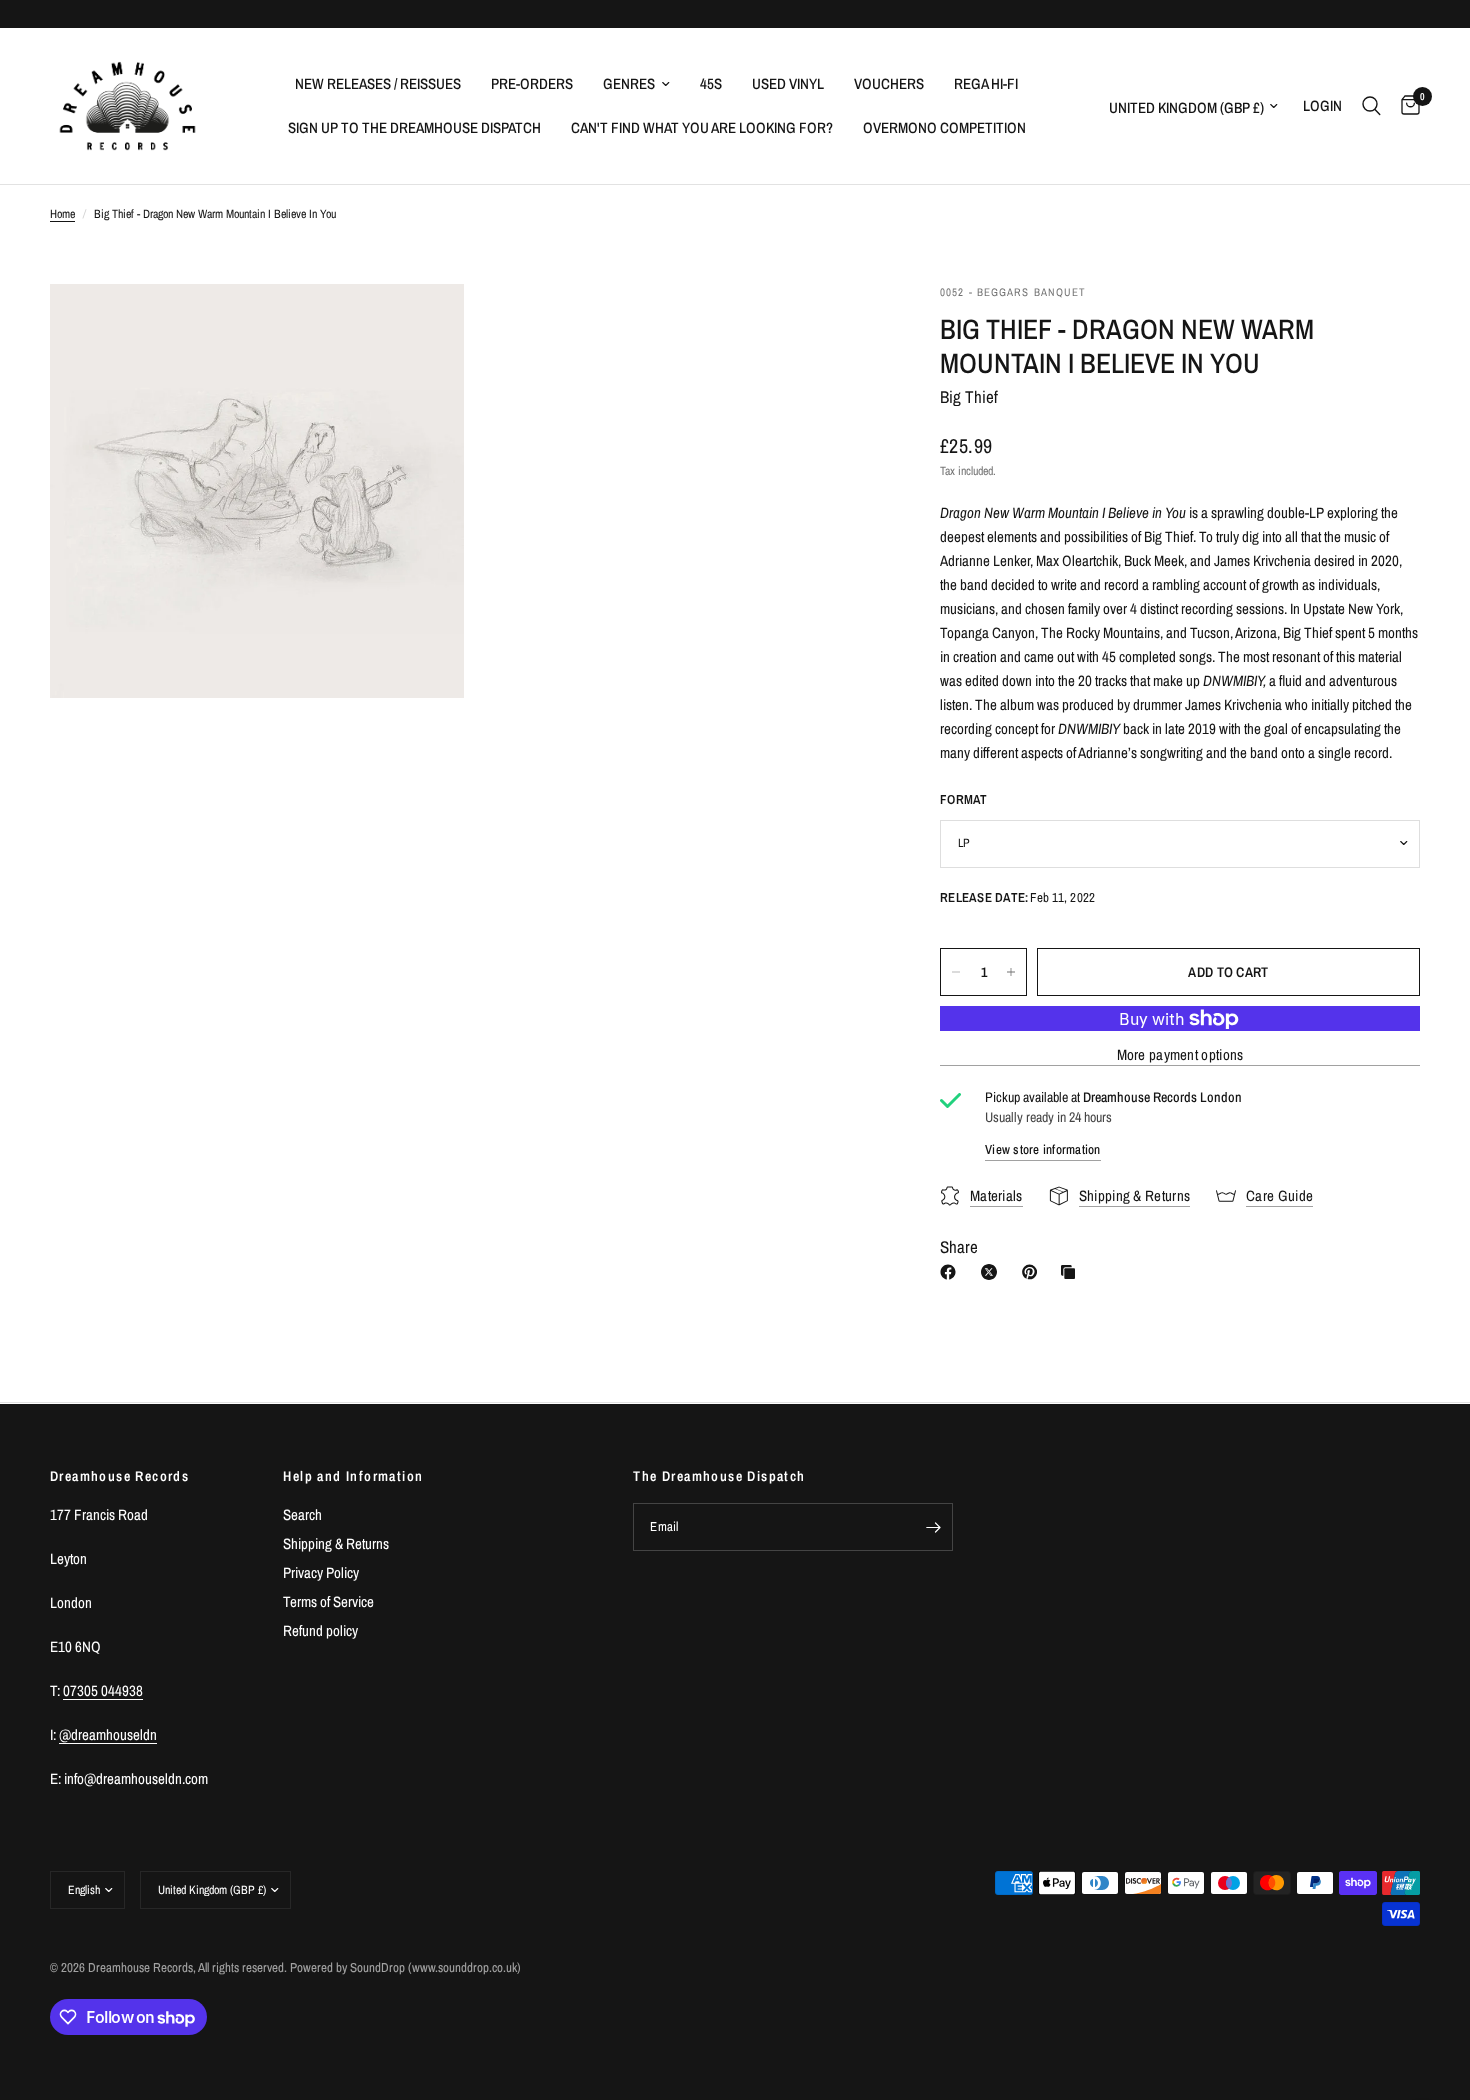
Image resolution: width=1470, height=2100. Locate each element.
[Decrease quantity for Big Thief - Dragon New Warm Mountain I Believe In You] (956, 972)
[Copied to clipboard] (1072, 1272)
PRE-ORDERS (532, 83)
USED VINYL (788, 83)
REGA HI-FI (986, 83)
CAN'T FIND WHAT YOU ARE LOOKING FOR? (702, 127)
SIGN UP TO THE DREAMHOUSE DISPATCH (414, 127)
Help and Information (353, 1476)
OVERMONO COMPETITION (944, 127)
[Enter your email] (933, 1527)
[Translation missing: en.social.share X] (993, 1272)
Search (302, 1514)
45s (711, 83)
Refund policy (320, 1630)
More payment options (1180, 1054)
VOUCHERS (889, 83)
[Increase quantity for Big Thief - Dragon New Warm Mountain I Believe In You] (1011, 972)
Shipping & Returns (336, 1543)
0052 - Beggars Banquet (1013, 292)
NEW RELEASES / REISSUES (378, 83)
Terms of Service (328, 1601)
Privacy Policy (321, 1572)
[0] (1405, 106)
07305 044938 (103, 1690)
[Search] (1371, 106)
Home (62, 214)
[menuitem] (378, 84)
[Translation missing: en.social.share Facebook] (952, 1272)
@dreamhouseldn (108, 1734)
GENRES (629, 83)
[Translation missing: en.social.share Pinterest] (1034, 1272)
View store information (1043, 1149)
